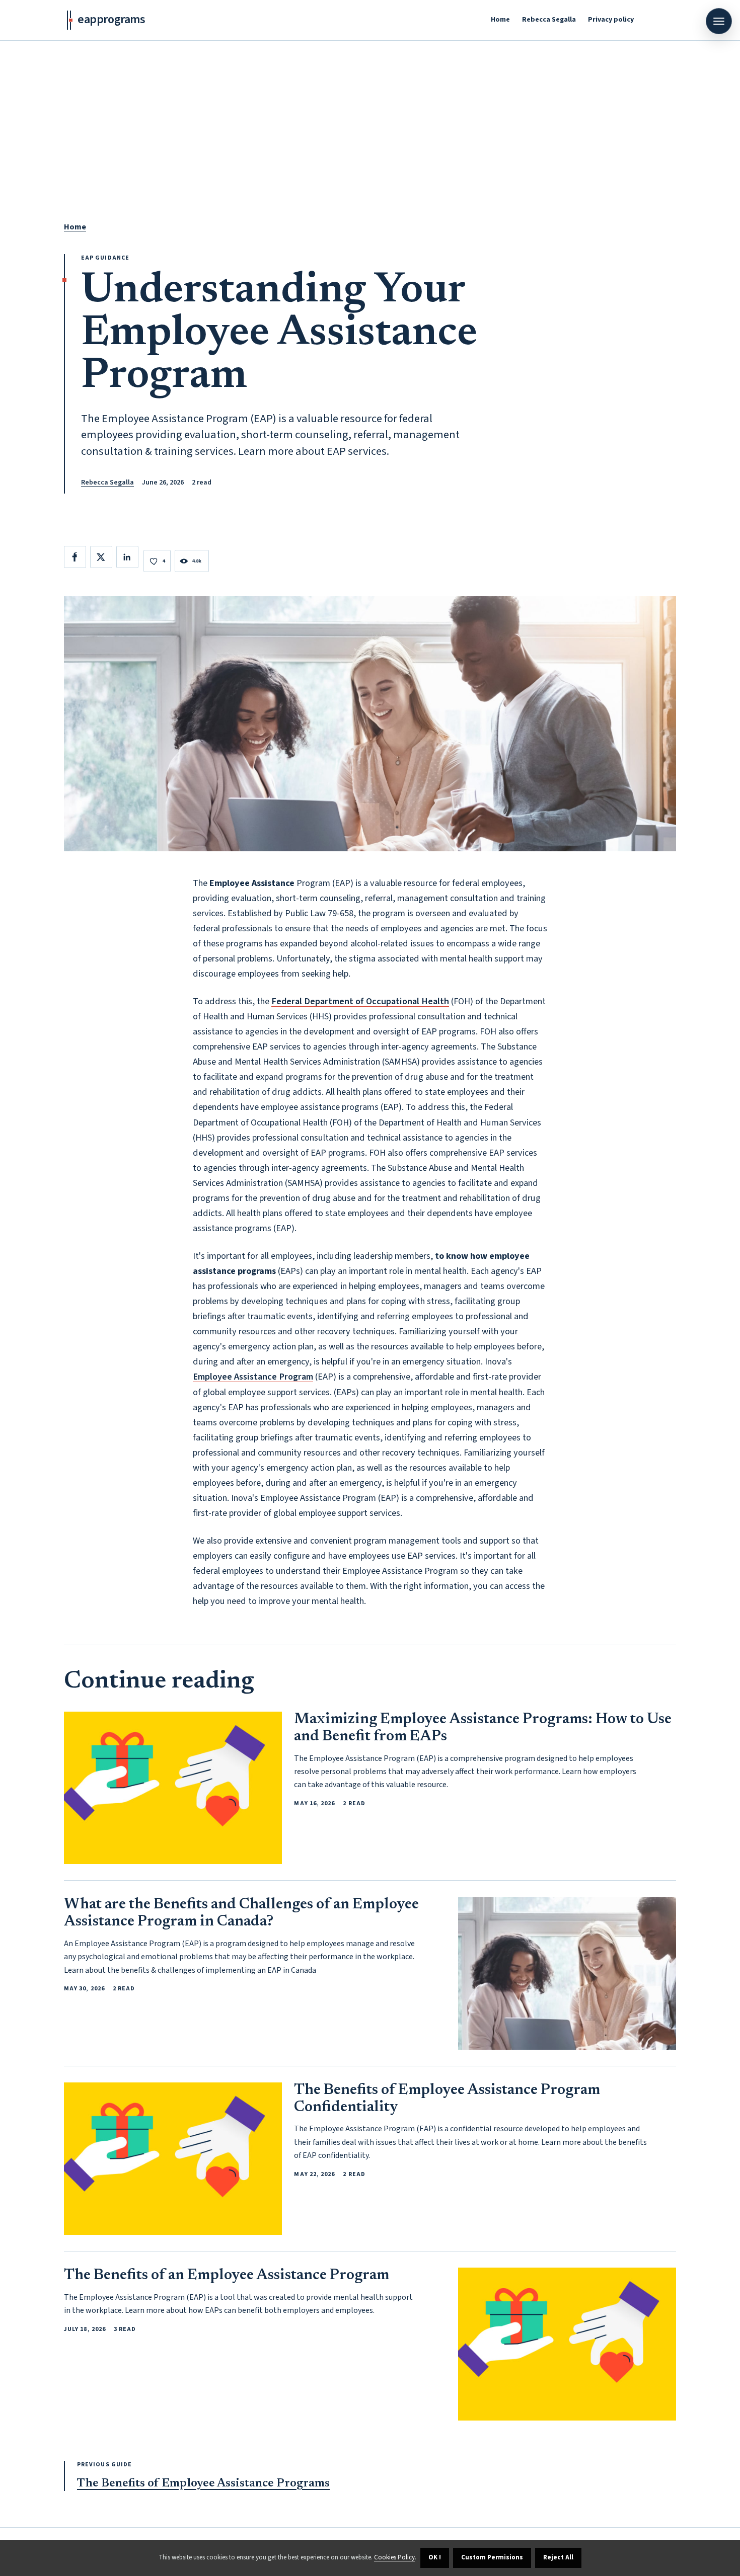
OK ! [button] (435, 2557)
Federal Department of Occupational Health (360, 1001)
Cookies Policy (394, 2557)
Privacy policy (611, 20)
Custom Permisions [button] (492, 2557)
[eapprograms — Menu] (719, 21)
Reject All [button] (558, 2557)
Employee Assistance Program (253, 1377)
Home (500, 20)
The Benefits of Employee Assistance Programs (203, 2484)
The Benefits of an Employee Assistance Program (227, 2276)
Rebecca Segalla (549, 20)
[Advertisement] (370, 116)
